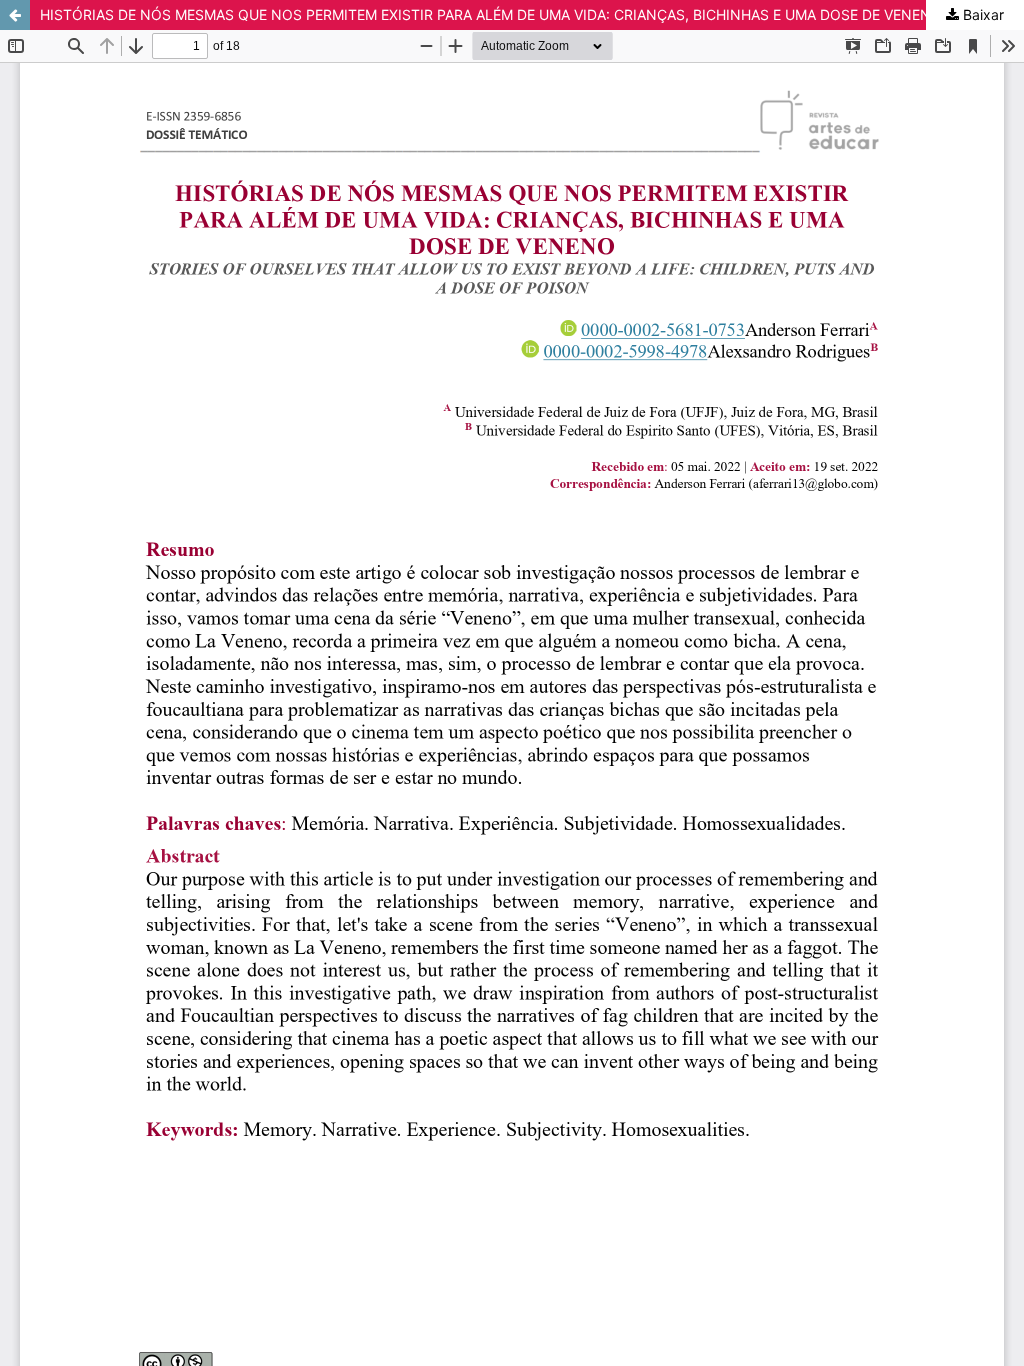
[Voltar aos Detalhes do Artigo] (15, 15)
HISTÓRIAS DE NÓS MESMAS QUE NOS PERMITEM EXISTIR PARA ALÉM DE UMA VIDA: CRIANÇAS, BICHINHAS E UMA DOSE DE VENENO (491, 14)
